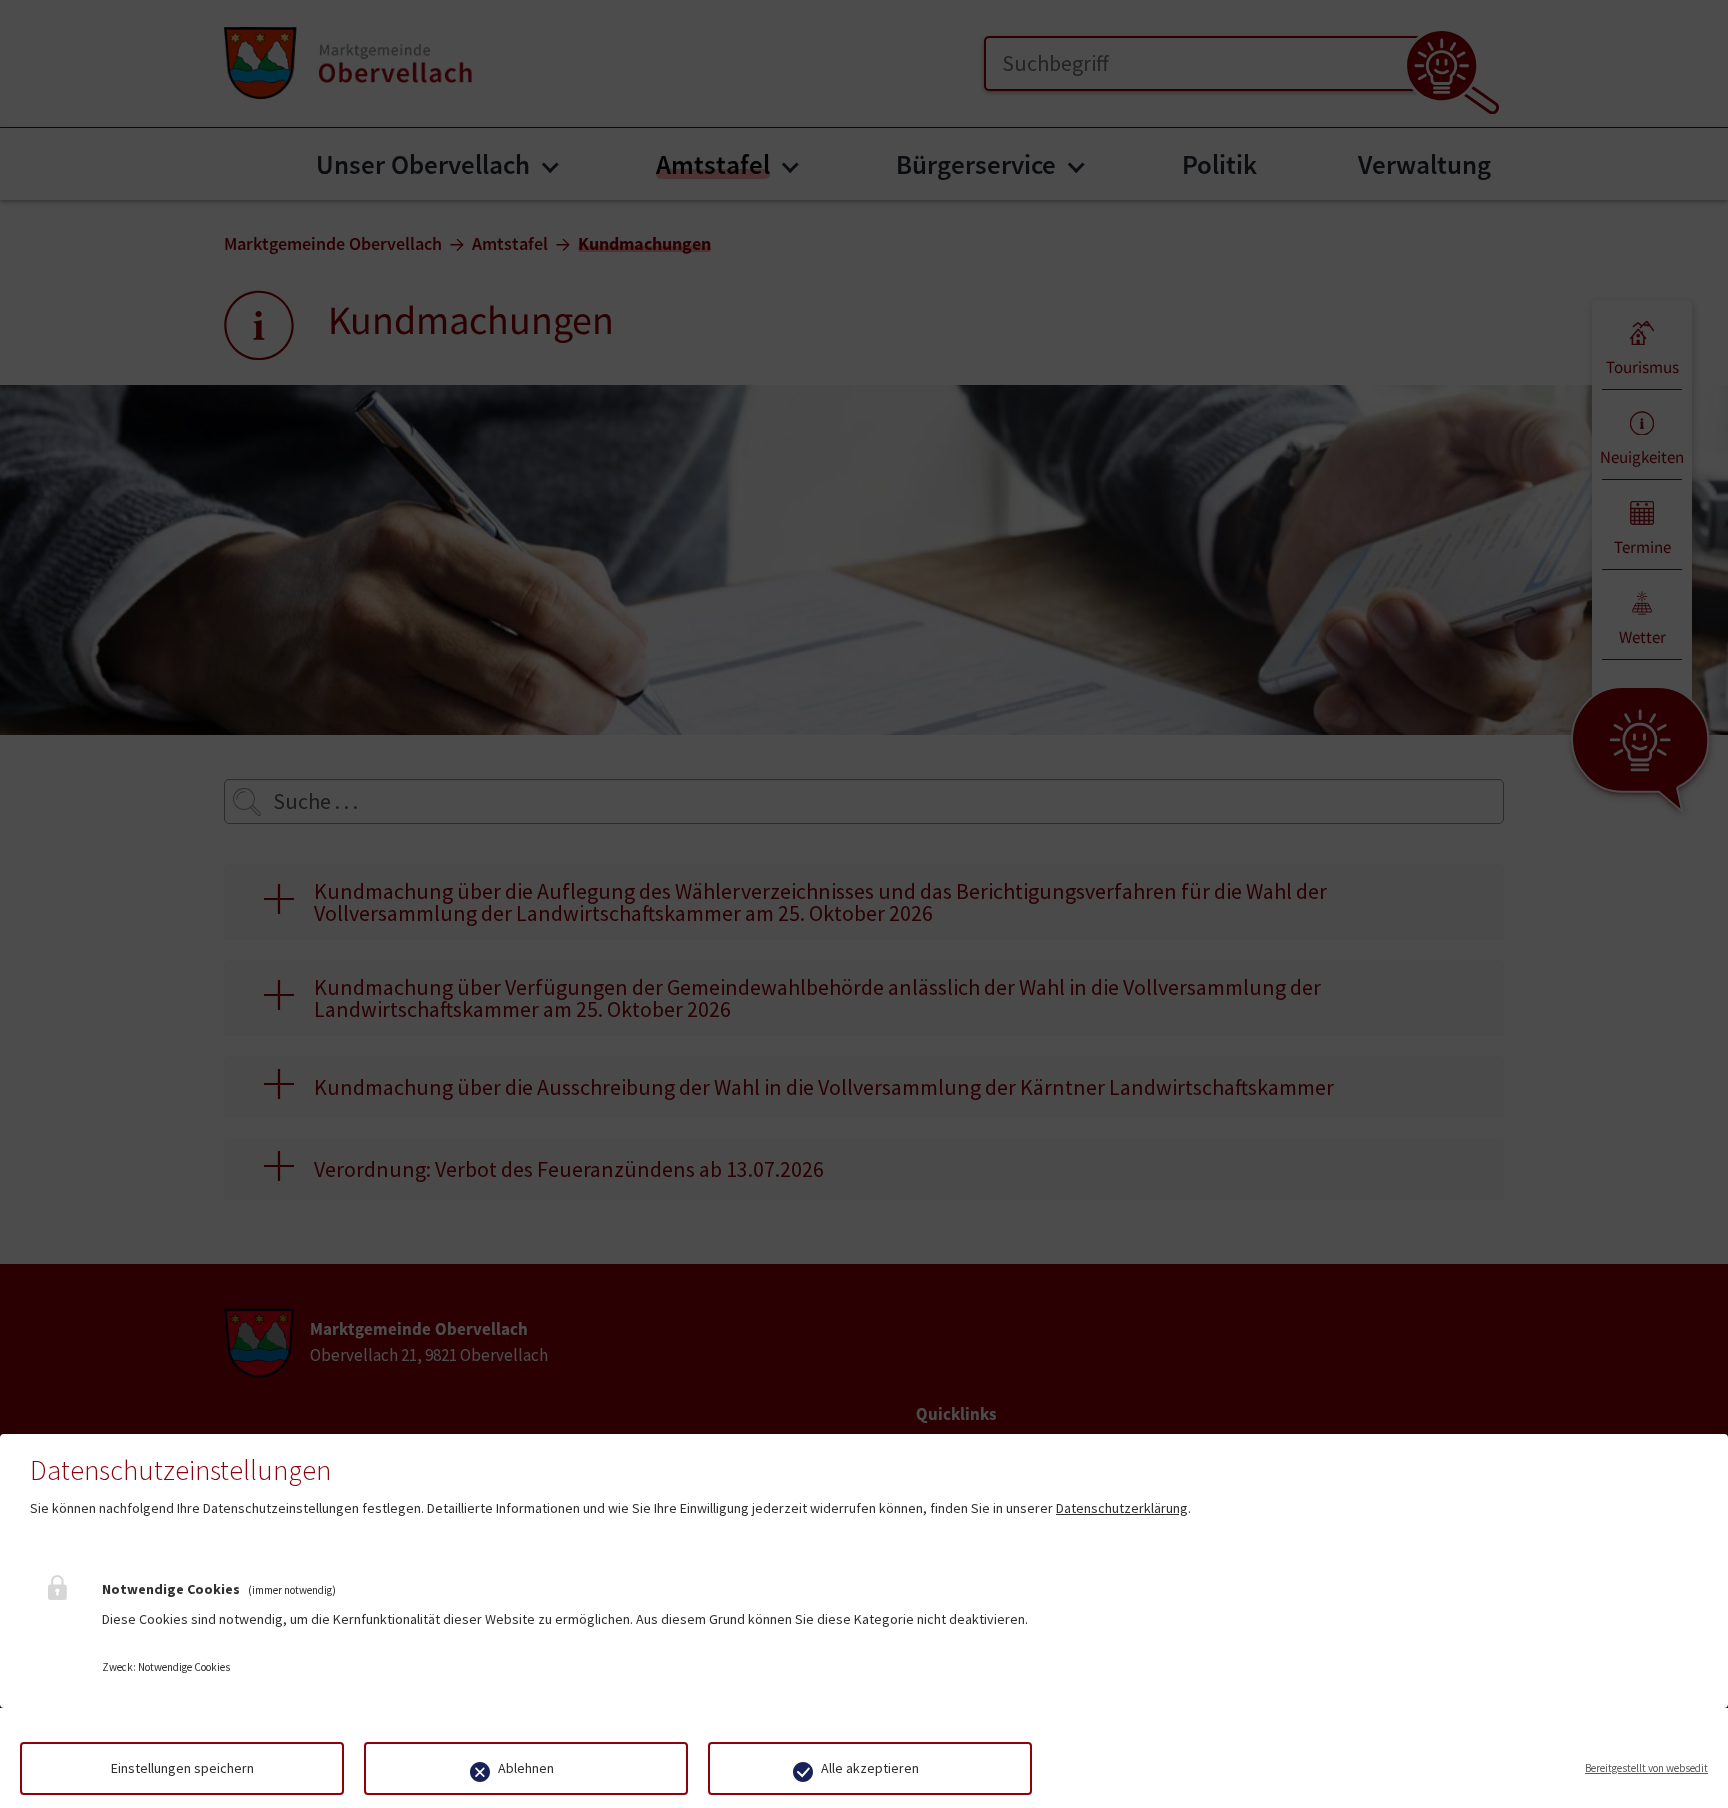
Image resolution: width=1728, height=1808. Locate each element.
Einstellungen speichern (182, 1768)
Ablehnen (526, 1768)
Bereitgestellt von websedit (1646, 1768)
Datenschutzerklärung (1122, 1508)
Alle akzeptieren (870, 1768)
